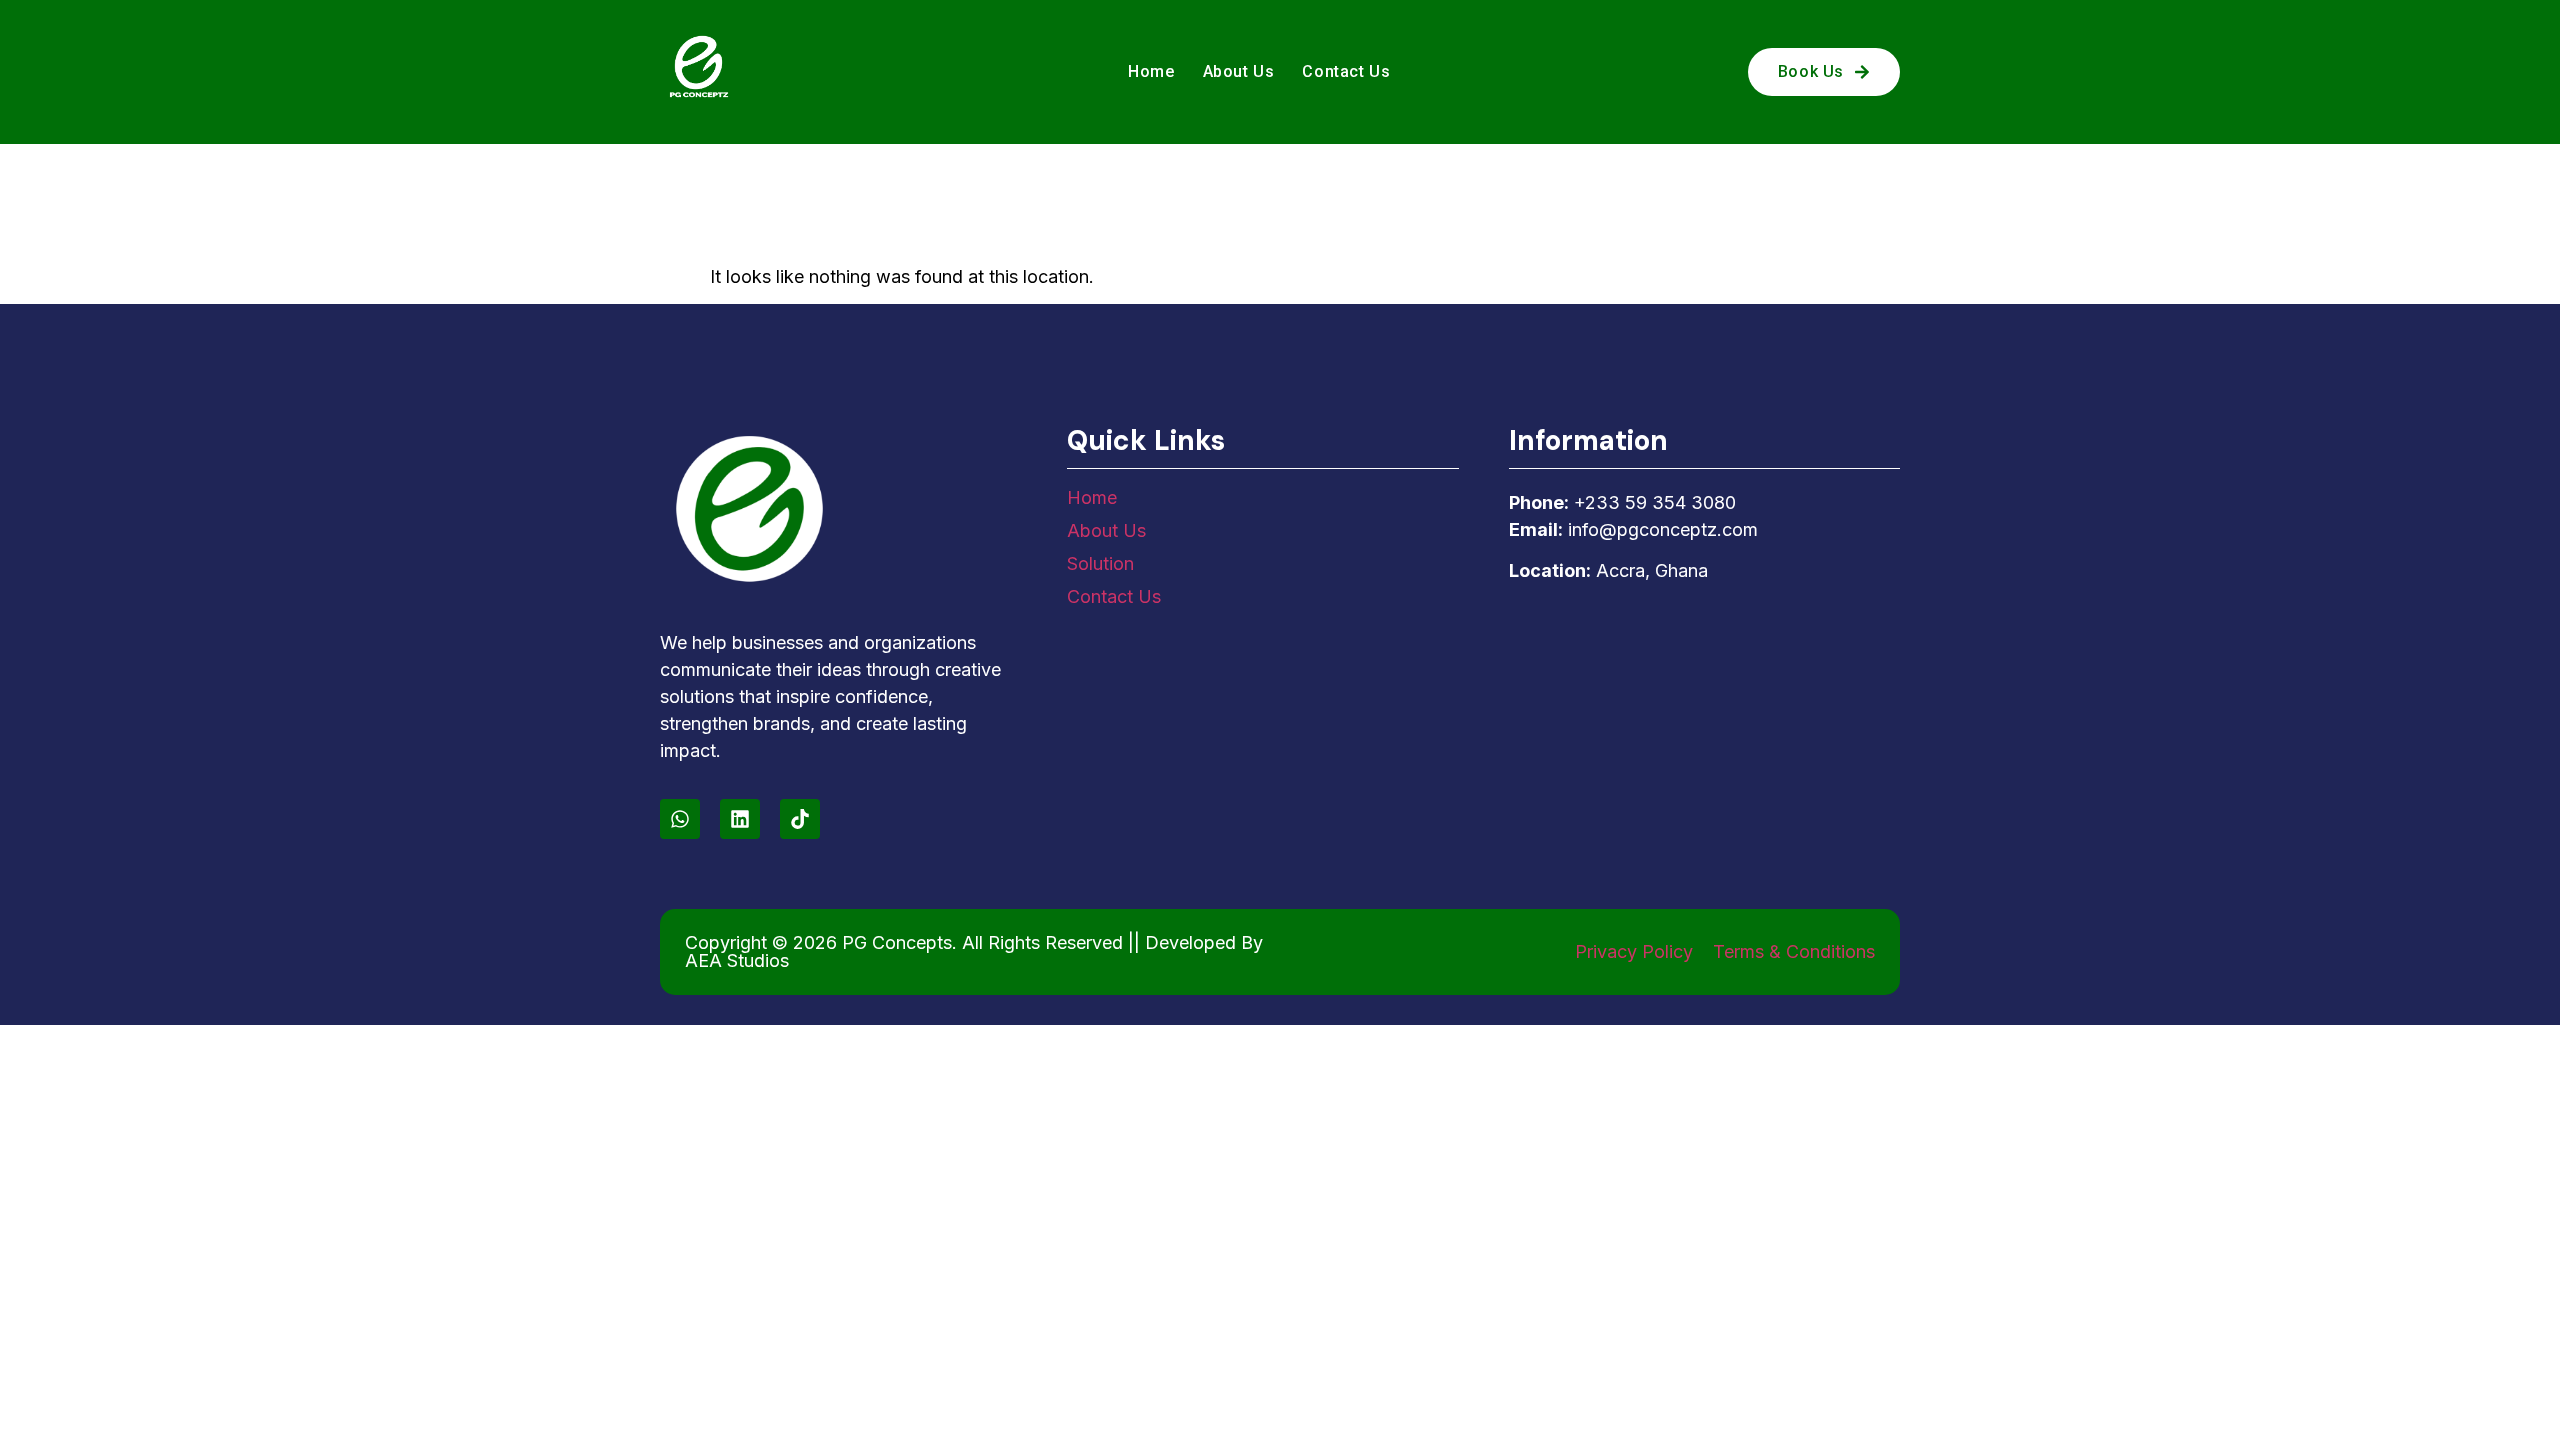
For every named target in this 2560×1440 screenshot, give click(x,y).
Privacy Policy (1634, 951)
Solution (1100, 563)
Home (1151, 71)
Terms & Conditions (1794, 951)
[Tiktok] (800, 819)
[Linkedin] (740, 819)
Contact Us (1346, 71)
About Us (1239, 71)
